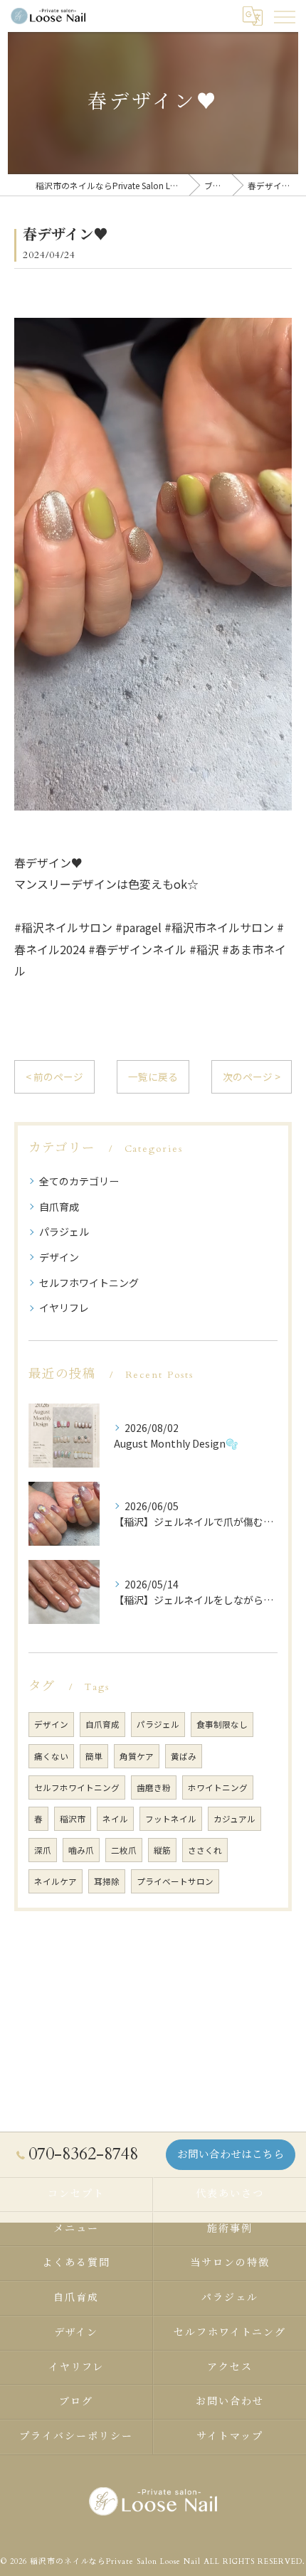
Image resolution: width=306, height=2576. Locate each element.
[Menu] (284, 16)
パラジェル (64, 1231)
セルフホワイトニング (89, 1283)
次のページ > (252, 1076)
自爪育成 (59, 1207)
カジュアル (234, 1819)
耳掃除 (107, 1881)
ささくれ (205, 1850)
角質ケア (137, 1756)
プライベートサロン (175, 1881)
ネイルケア (56, 1881)
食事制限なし (222, 1724)
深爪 (43, 1850)
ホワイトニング (218, 1787)
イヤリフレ (64, 1308)
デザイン (59, 1257)
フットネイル (171, 1819)
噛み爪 (81, 1850)
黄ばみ (184, 1756)
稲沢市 (73, 1819)
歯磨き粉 (154, 1787)
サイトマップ (230, 2436)
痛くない (51, 1756)
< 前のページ (54, 1076)
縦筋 (162, 1850)
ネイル (115, 1819)
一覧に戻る (153, 1076)
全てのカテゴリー (79, 1181)
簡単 (94, 1756)
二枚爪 (124, 1850)
